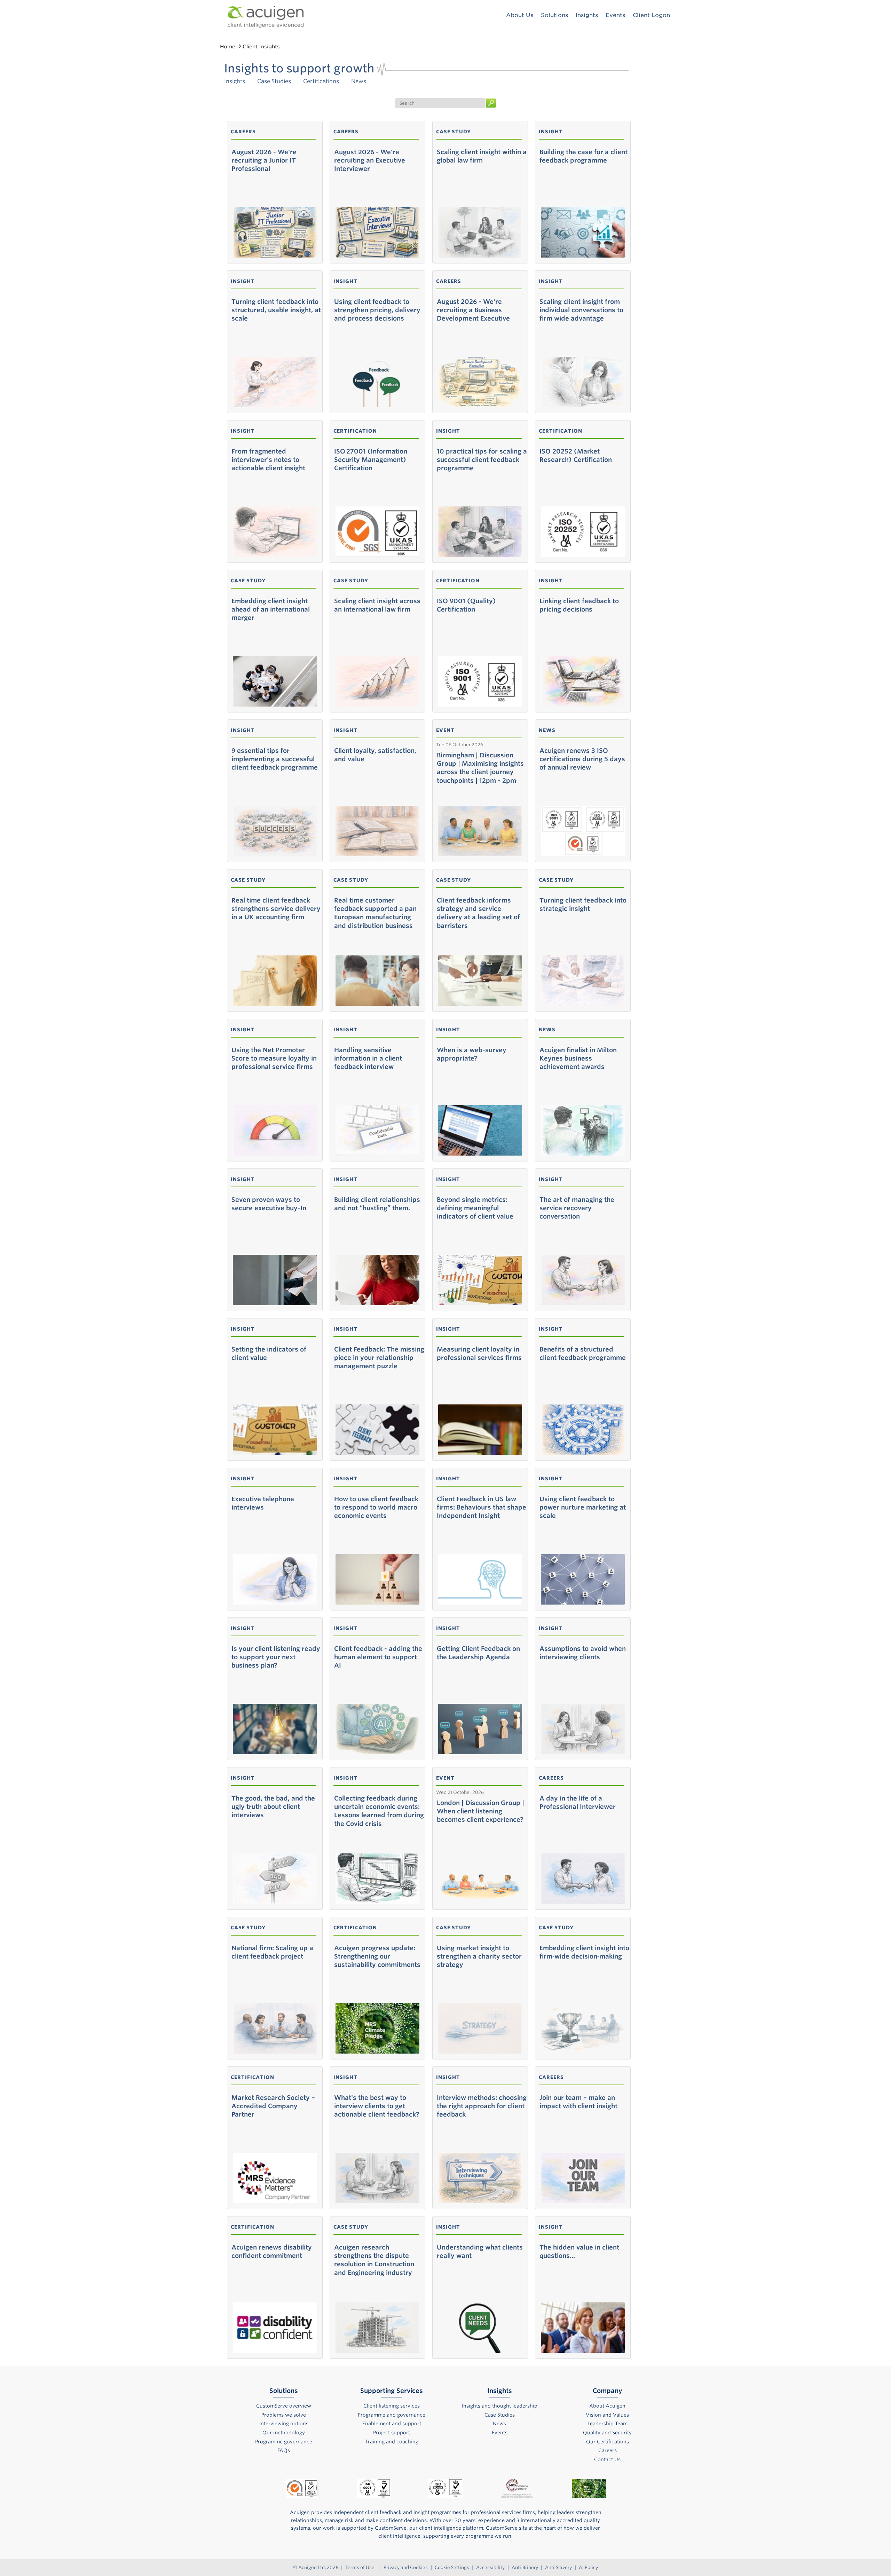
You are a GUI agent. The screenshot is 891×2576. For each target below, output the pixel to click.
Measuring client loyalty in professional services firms (479, 1353)
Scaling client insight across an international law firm (377, 605)
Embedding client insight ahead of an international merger (271, 609)
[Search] (491, 100)
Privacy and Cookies (406, 2567)
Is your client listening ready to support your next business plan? (276, 1657)
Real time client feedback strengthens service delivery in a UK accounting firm (276, 909)
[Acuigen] (266, 17)
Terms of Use (360, 2567)
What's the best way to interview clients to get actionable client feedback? (377, 2106)
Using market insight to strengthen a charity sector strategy (479, 1956)
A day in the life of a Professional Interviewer (578, 1802)
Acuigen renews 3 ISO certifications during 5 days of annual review (582, 759)
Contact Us (607, 2459)
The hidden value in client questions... (579, 2251)
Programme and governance (392, 2415)
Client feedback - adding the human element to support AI (378, 1657)
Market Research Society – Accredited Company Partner (273, 2106)
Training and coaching (392, 2442)
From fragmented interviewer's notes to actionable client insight (268, 460)
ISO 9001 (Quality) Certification (466, 605)
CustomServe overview (284, 2406)
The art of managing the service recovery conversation (577, 1208)
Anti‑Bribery (525, 2567)
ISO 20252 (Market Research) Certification (576, 455)
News (359, 81)
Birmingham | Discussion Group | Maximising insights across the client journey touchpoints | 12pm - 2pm (480, 768)
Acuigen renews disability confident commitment (272, 2251)
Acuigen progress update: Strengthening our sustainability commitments (377, 1956)
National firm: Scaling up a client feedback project (272, 1952)
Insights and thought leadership (500, 2406)
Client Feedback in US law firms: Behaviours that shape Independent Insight (482, 1507)
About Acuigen (607, 2406)
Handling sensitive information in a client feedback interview (368, 1058)
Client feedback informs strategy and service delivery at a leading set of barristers (478, 913)
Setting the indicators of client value (269, 1353)
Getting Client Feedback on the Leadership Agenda (478, 1653)
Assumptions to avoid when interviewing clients (583, 1653)
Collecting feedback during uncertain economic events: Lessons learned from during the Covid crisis (379, 1811)
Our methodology (284, 2433)
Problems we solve (284, 2415)
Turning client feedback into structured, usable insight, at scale (276, 310)
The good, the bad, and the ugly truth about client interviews (273, 1807)
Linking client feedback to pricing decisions (579, 605)
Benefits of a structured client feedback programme (583, 1353)
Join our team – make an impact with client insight (578, 2102)
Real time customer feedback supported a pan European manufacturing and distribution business (375, 913)
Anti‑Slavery (558, 2567)
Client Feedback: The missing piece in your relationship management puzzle (379, 1358)
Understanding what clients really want (480, 2251)
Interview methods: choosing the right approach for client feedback (482, 2106)
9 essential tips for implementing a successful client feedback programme (275, 759)
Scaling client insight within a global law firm (482, 156)
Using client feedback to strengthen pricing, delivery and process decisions (377, 310)
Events (615, 15)
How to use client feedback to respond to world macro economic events (376, 1507)
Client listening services (392, 2406)
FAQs (284, 2450)
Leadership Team (608, 2424)
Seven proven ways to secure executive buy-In (269, 1204)
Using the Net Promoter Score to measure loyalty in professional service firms (274, 1058)
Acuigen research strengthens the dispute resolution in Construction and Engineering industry (374, 2260)
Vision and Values (607, 2415)
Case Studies (274, 81)
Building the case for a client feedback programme (584, 156)
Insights (235, 81)
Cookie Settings (452, 2567)
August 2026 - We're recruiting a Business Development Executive (473, 310)
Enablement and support (392, 2424)
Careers (608, 2450)
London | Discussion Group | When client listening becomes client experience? (480, 1811)
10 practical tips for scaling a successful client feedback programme (482, 460)
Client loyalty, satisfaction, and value (375, 755)
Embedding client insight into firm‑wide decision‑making (584, 1952)
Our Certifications (608, 2442)
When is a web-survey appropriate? (472, 1054)
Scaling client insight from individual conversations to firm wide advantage (581, 310)
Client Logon (651, 15)
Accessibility (490, 2567)
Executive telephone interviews (263, 1503)
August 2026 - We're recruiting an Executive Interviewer (370, 160)
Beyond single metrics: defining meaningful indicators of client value (475, 1208)
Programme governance (284, 2442)
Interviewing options (284, 2424)
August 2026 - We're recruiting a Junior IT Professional (264, 160)
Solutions (554, 15)
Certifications (321, 81)
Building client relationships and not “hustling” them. (377, 1204)
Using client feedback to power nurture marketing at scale (583, 1507)
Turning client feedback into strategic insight (583, 904)
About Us (520, 15)
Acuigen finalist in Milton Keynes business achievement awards (578, 1058)
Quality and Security (607, 2433)
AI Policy (588, 2567)
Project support (392, 2433)
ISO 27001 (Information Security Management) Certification (371, 460)
